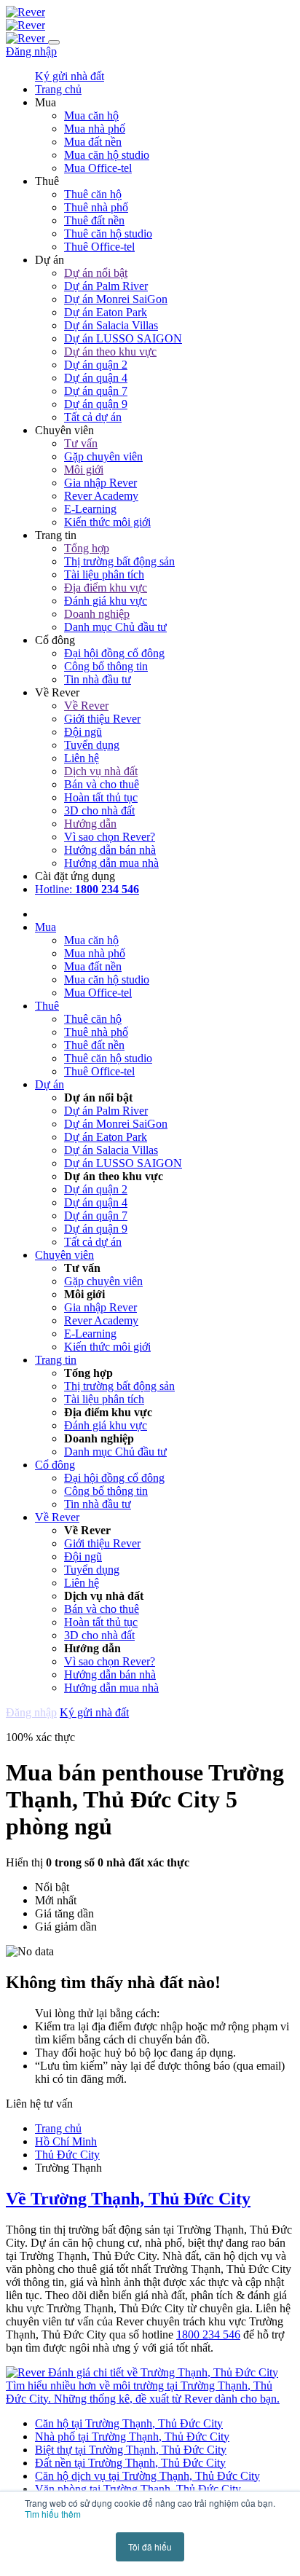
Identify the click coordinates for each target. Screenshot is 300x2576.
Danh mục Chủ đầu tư (115, 627)
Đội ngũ (83, 732)
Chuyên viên (64, 1255)
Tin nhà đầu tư (98, 679)
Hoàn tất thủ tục (101, 797)
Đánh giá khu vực (106, 601)
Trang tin (56, 1360)
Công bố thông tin (106, 666)
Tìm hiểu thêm (53, 2514)
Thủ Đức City (67, 2155)
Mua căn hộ (91, 115)
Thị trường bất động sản (119, 561)
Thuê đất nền (94, 220)
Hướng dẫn (90, 824)
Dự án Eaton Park (106, 312)
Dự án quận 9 (96, 404)
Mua (46, 927)
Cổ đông (55, 1465)
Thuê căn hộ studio (108, 233)
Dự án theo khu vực (110, 352)
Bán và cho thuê (102, 784)
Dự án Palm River (106, 286)
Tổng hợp (87, 548)
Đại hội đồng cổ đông (114, 653)
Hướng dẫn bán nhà (110, 850)
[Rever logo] (25, 12)
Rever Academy (101, 496)
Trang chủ (58, 2128)
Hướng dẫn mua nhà (111, 863)
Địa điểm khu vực (106, 588)
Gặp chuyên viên (103, 456)
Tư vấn (81, 443)
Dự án (50, 1084)
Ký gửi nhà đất (70, 76)
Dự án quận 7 (96, 391)
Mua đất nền (93, 142)
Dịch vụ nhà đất (101, 771)
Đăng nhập (31, 51)
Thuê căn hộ (93, 194)
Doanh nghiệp (97, 614)
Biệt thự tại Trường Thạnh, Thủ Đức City (131, 2450)
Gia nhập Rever (100, 483)
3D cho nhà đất (99, 810)
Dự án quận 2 (96, 365)
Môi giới (84, 470)
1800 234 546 (208, 2334)
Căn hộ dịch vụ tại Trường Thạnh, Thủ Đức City (147, 2476)
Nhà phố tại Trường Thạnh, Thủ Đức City (132, 2436)
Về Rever (86, 706)
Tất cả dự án (93, 417)
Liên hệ (82, 758)
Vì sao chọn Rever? (110, 837)
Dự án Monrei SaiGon (116, 299)
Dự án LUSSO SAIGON (123, 338)
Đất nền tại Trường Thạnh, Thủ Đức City (130, 2463)
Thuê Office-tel (99, 247)
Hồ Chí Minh (66, 2141)
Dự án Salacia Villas (111, 325)
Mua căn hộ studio (107, 155)
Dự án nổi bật (96, 273)
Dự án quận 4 (96, 378)
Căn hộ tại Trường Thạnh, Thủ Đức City (129, 2423)
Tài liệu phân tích (104, 574)
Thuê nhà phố (96, 207)
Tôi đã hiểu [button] (150, 2546)
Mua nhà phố (95, 129)
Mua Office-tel (98, 168)
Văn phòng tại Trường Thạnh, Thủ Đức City (138, 2489)
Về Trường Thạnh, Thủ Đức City (128, 2199)
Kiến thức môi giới (107, 522)
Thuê (47, 1006)
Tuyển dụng (92, 745)
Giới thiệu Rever (102, 719)
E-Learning (90, 509)
